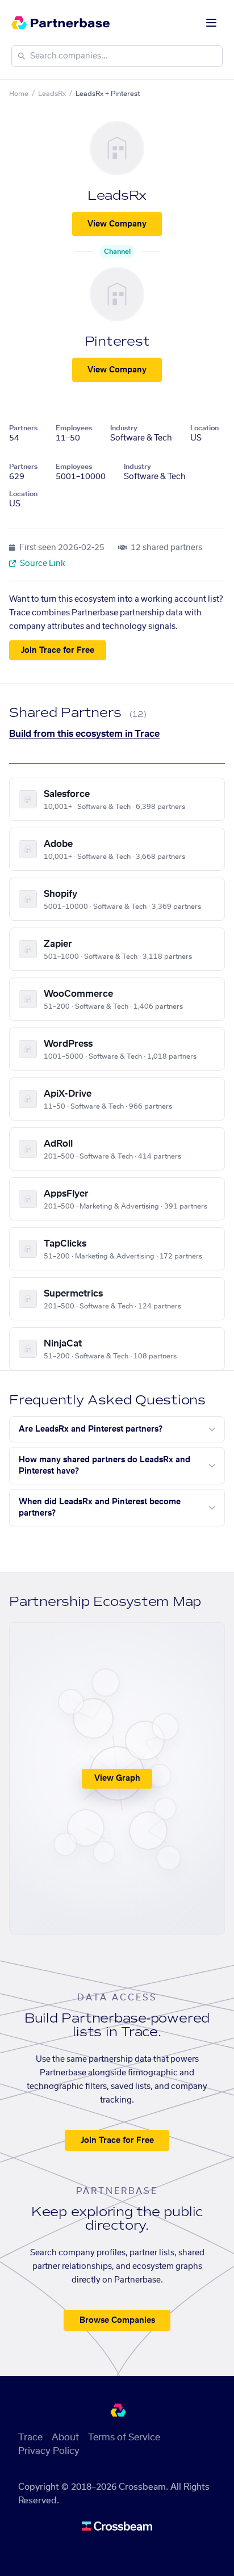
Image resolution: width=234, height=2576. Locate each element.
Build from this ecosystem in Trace (84, 734)
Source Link (42, 564)
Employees (74, 428)
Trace (30, 2437)
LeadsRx (52, 94)
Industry (124, 428)
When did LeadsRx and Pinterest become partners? (100, 1508)
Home (19, 94)
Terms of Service (124, 2437)
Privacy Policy (49, 2451)
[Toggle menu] (211, 23)
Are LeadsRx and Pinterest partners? (91, 1429)
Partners (23, 428)
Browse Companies (117, 2321)
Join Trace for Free (58, 651)
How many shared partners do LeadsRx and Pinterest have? (105, 1466)
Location (204, 428)
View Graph (117, 1778)
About (65, 2437)
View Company (117, 224)
